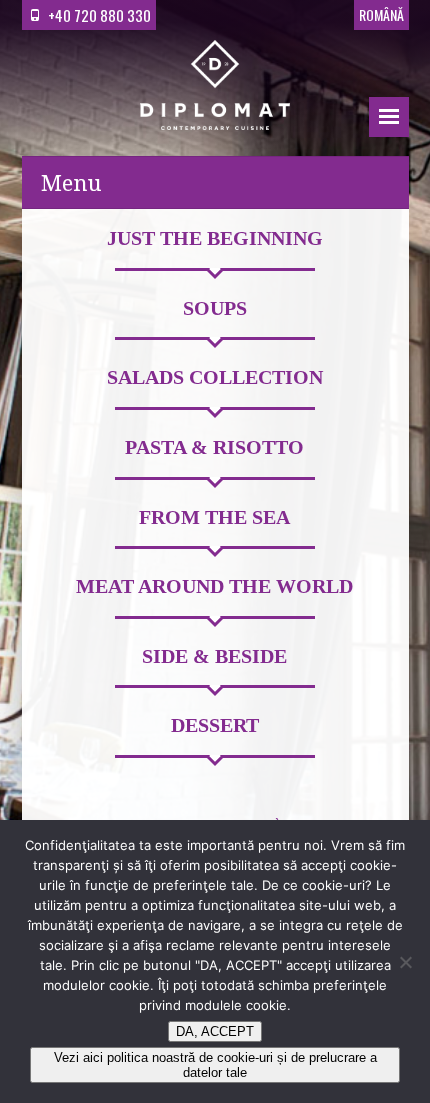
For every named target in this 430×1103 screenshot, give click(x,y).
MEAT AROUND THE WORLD (214, 587)
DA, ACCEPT (215, 1031)
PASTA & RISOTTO (214, 448)
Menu (389, 117)
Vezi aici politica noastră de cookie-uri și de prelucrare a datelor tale (215, 1065)
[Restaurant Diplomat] (215, 88)
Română (381, 14)
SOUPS (215, 309)
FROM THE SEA (214, 518)
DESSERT (215, 726)
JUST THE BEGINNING (215, 239)
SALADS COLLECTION (215, 378)
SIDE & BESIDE (214, 657)
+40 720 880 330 (99, 15)
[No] (405, 962)
